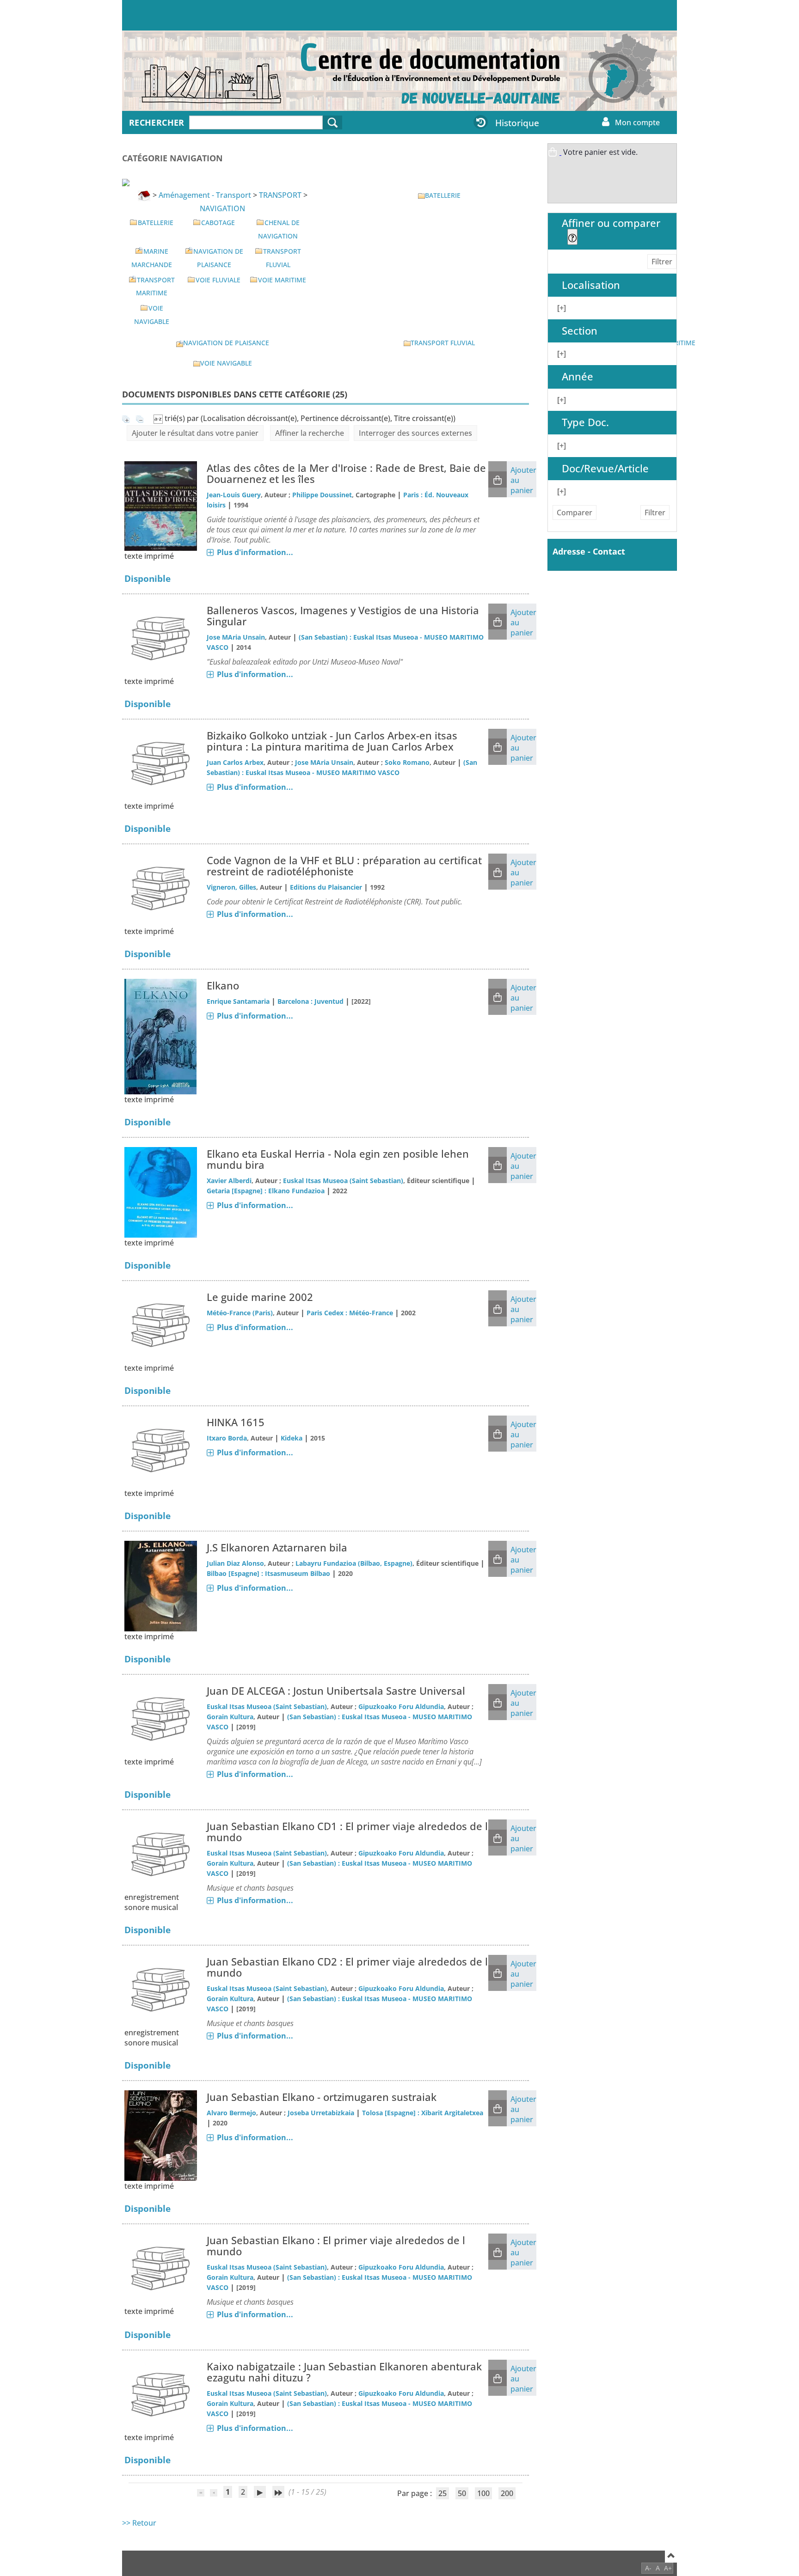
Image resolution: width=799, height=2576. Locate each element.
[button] (498, 479)
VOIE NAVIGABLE (226, 363)
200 (507, 2493)
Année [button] (578, 376)
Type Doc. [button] (585, 422)
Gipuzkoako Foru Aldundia (401, 1706)
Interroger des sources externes (415, 433)
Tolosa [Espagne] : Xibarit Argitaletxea (423, 2113)
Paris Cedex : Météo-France (350, 1313)
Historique (517, 123)
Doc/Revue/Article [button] (605, 468)
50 (462, 2493)
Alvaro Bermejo (231, 2113)
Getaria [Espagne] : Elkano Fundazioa (266, 1191)
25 (443, 2493)
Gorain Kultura (230, 1717)
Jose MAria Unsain (236, 637)
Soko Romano (407, 762)
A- (648, 2568)
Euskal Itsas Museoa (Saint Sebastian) (343, 1181)
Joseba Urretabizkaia (321, 2113)
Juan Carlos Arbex (235, 762)
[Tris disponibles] (159, 418)
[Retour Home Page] (184, 75)
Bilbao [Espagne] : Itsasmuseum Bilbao (268, 1573)
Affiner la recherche (310, 433)
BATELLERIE (156, 223)
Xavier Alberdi (229, 1181)
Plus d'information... (255, 552)
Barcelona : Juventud (310, 1001)
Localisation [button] (591, 285)
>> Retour (139, 2523)
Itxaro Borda (227, 1438)
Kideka (292, 1438)
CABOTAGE (218, 223)
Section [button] (580, 331)
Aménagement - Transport (205, 195)
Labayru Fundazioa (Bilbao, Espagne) (354, 1563)
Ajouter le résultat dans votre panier (195, 433)
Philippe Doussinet (322, 495)
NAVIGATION (222, 208)
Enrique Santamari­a (238, 1001)
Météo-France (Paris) (240, 1313)
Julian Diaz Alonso (235, 1563)
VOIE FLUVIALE (218, 280)
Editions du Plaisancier (326, 887)
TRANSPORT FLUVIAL (443, 343)
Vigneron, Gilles (231, 887)
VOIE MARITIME (282, 280)
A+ (668, 2568)
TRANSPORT (280, 195)
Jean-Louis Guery (234, 495)
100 (483, 2493)
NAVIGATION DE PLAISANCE (226, 343)
